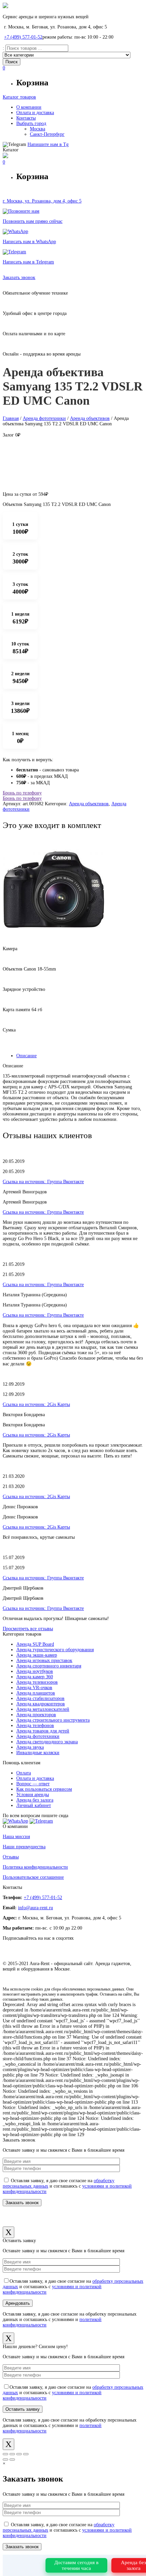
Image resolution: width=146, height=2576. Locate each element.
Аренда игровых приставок (44, 1660)
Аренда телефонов (35, 1726)
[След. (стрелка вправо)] (12, 2460)
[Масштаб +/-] (26, 2454)
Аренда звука (30, 1747)
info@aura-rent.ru (35, 1908)
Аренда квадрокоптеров (41, 1704)
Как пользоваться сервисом (44, 1789)
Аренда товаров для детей (43, 1731)
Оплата (24, 1773)
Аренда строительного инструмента (53, 1720)
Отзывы (11, 1857)
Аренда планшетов (36, 1693)
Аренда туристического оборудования (55, 1650)
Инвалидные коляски (38, 1753)
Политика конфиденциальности (35, 1867)
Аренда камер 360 (35, 1677)
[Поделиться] (12, 2454)
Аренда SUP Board (35, 1644)
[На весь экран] (19, 2454)
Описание (26, 1056)
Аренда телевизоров (37, 1682)
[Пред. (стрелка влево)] (5, 2460)
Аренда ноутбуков (35, 1671)
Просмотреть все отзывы (28, 1629)
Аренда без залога (35, 1800)
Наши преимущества (24, 1847)
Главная (11, 418)
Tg (48, 144)
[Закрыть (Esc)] (5, 2454)
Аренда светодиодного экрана (47, 1742)
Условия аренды (33, 1795)
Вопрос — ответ (33, 1784)
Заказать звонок (19, 278)
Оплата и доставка (35, 1778)
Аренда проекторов (36, 1715)
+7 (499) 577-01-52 (23, 37)
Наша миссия (16, 1837)
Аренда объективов (90, 418)
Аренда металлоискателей (43, 1709)
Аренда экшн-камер (37, 1655)
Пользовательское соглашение (33, 1877)
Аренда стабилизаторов (40, 1698)
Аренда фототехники (44, 418)
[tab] (80, 1056)
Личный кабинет (34, 1805)
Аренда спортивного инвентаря (49, 1666)
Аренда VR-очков (34, 1688)
